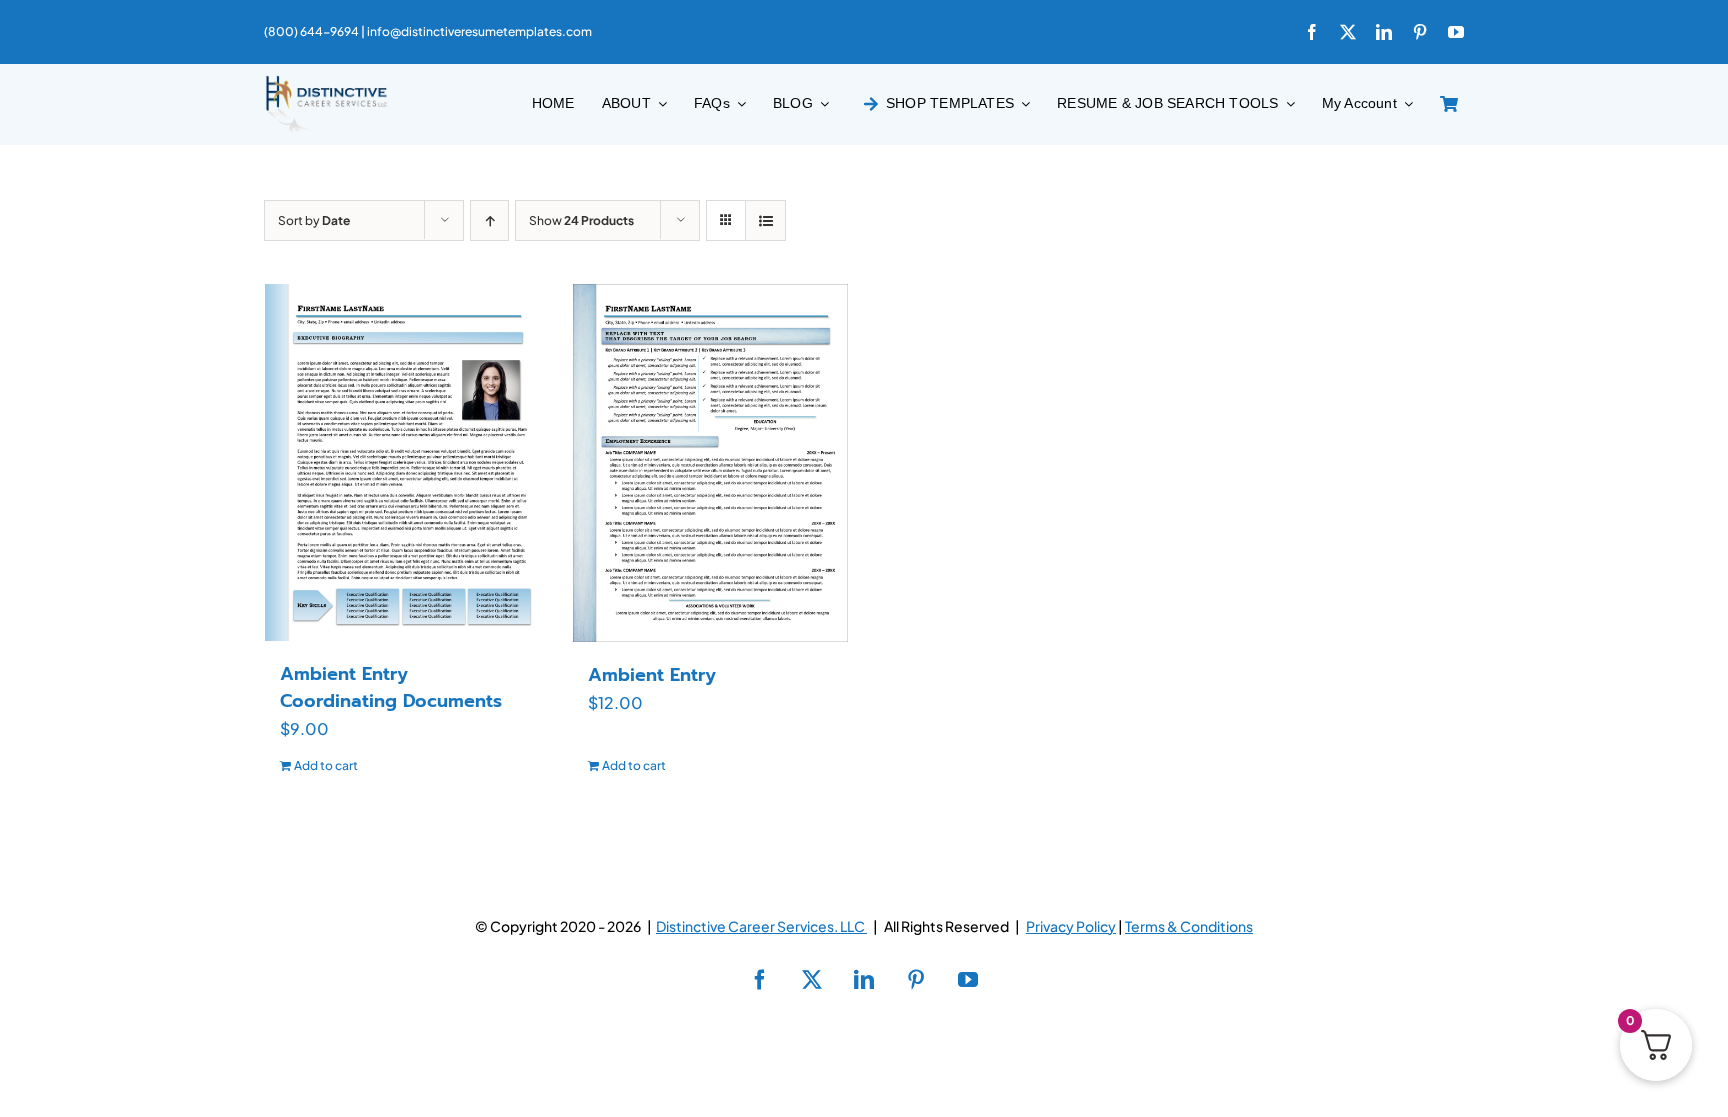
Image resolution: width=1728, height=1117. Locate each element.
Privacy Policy (1071, 926)
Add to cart (326, 765)
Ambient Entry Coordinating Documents (391, 687)
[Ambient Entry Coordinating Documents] (403, 462)
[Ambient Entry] (711, 463)
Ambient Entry (652, 675)
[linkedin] (1384, 32)
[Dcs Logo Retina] (326, 81)
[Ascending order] (489, 220)
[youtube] (1456, 32)
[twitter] (1348, 32)
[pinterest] (1420, 32)
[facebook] (1312, 32)
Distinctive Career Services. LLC (761, 926)
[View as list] (765, 220)
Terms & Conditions (1189, 926)
